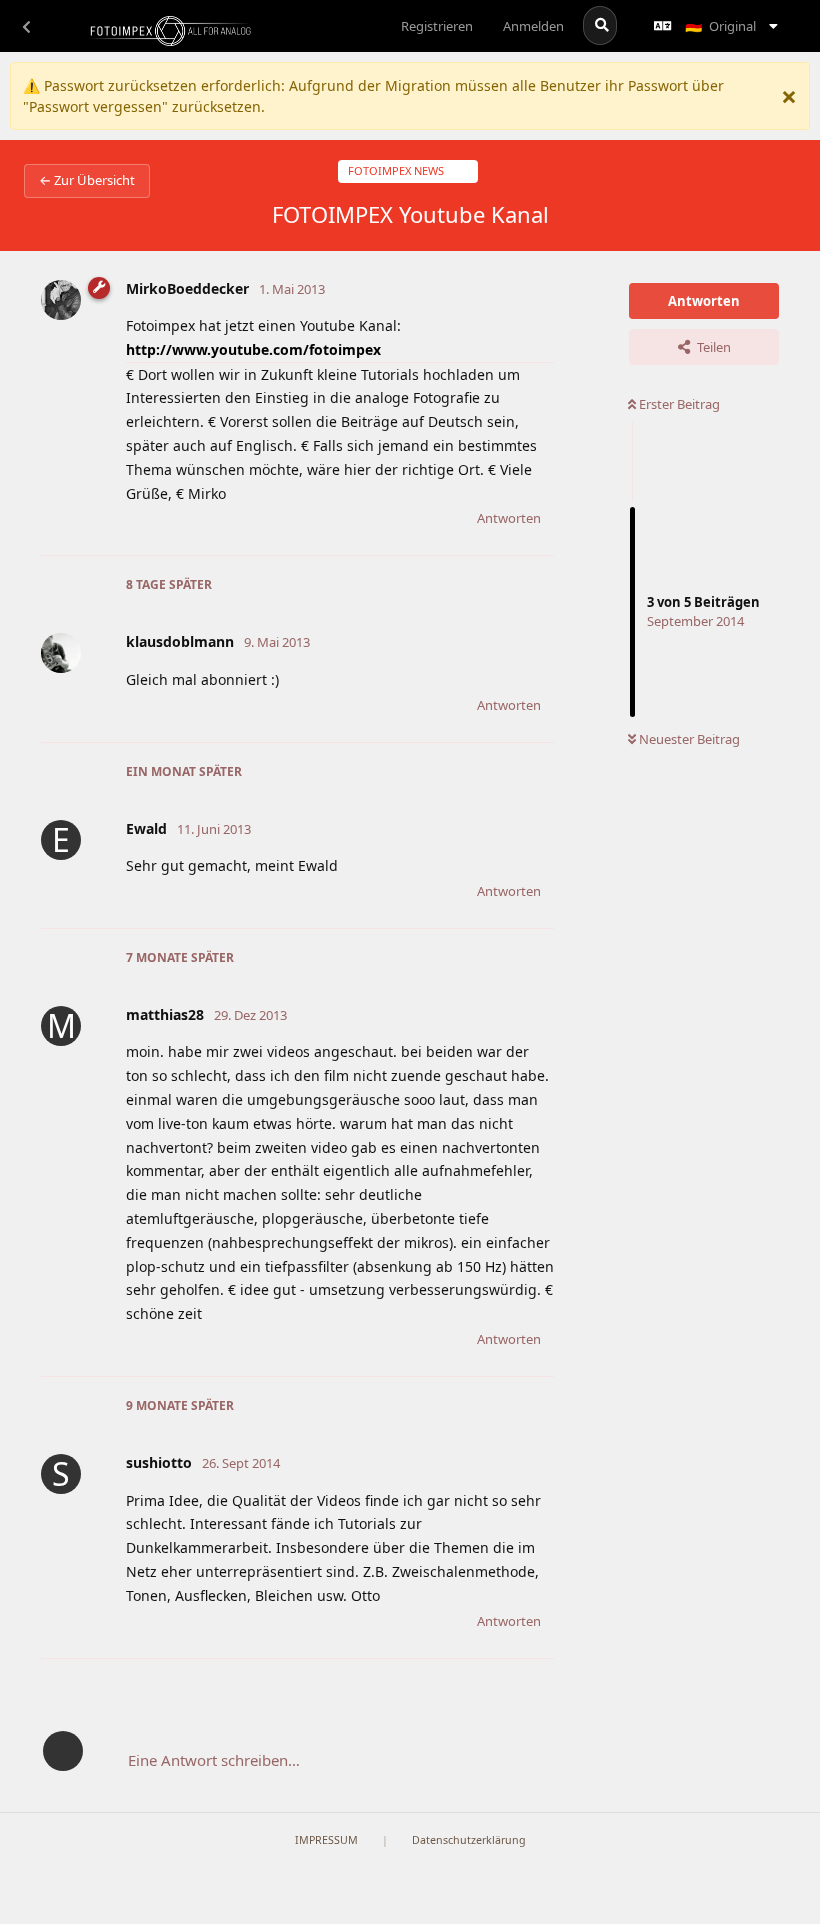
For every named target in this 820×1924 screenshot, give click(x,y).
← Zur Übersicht (87, 180)
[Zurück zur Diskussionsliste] (26, 26)
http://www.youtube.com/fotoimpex (253, 349)
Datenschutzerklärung (469, 1840)
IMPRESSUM (326, 1840)
